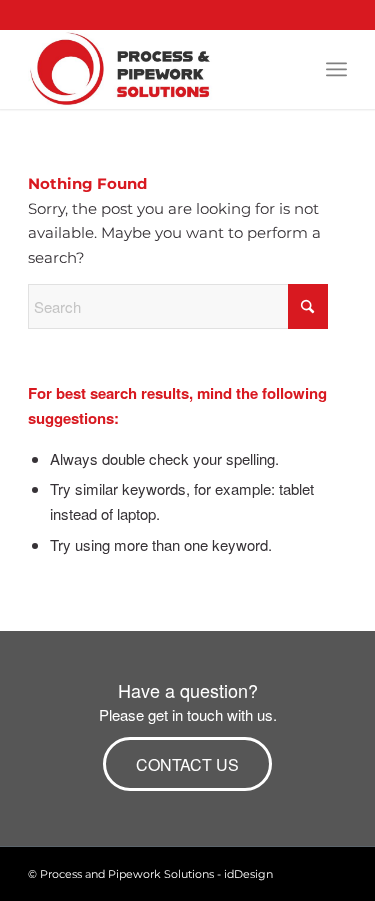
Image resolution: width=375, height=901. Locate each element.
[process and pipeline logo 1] (155, 69)
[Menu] (336, 69)
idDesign (248, 874)
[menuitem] (336, 69)
